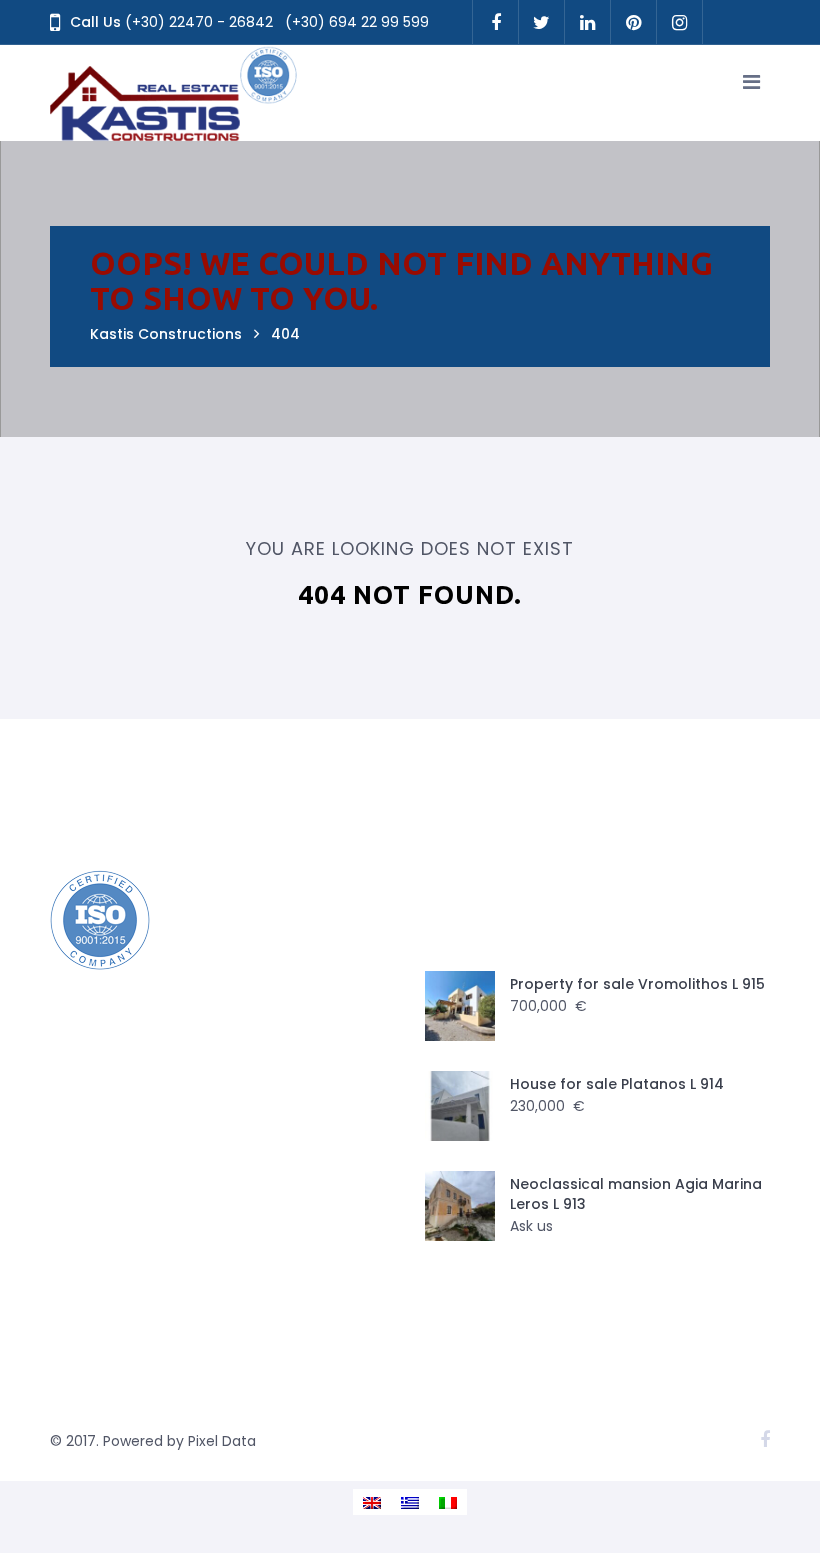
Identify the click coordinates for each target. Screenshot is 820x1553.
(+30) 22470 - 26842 (199, 22)
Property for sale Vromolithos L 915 (637, 984)
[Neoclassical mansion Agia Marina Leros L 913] (460, 1206)
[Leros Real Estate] (175, 93)
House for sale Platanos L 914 (617, 1084)
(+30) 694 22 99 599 (357, 22)
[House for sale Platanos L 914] (460, 1106)
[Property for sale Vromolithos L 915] (460, 1006)
